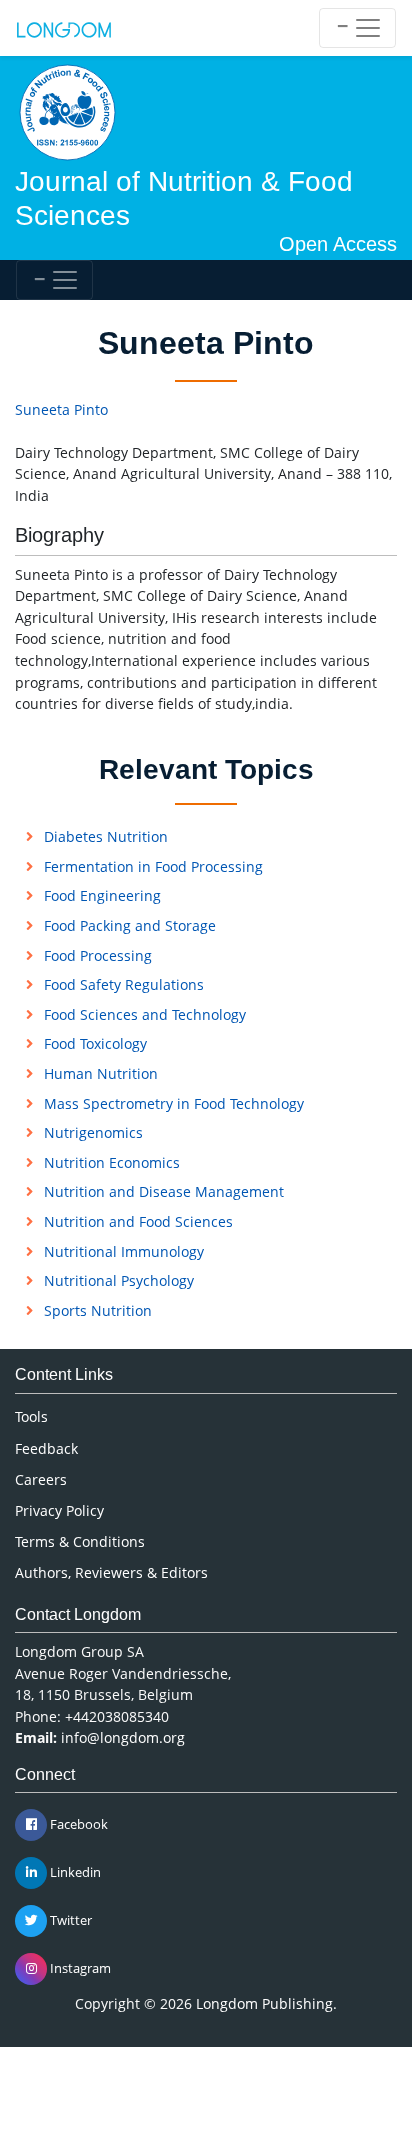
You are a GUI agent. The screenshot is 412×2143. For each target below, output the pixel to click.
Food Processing (98, 955)
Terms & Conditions (80, 1541)
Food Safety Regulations (124, 984)
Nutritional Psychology (119, 1280)
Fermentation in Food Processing (153, 866)
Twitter (69, 1920)
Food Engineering (102, 895)
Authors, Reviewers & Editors (111, 1572)
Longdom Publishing (264, 2003)
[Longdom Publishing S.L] (64, 28)
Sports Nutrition (98, 1310)
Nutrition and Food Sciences (138, 1221)
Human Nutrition (101, 1073)
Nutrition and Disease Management (164, 1191)
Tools (31, 1416)
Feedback (46, 1448)
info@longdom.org (123, 1737)
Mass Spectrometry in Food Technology (174, 1103)
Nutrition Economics (112, 1162)
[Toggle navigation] (357, 28)
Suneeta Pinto (61, 409)
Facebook (77, 1824)
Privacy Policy (59, 1510)
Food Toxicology (95, 1043)
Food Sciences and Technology (145, 1014)
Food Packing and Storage (130, 925)
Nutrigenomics (93, 1132)
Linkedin (74, 1872)
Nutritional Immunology (124, 1251)
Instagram (79, 1968)
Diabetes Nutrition (106, 836)
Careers (41, 1479)
